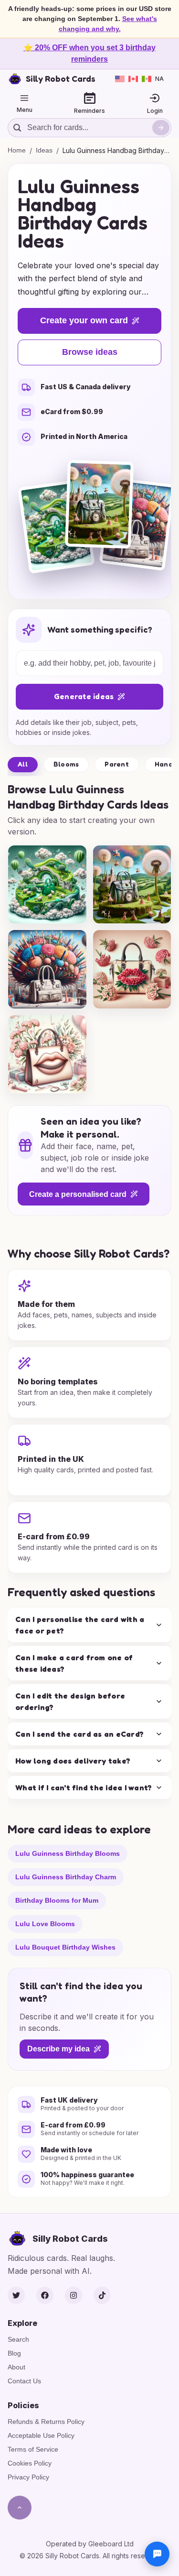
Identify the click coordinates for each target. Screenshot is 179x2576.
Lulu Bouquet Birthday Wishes (65, 1947)
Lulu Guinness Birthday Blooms (68, 1853)
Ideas (44, 150)
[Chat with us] (157, 2554)
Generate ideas (84, 696)
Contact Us (24, 2381)
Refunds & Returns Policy (46, 2422)
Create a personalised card (78, 1194)
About (16, 2367)
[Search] (161, 128)
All (23, 764)
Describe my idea (58, 2049)
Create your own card (84, 320)
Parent (117, 764)
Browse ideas (90, 352)
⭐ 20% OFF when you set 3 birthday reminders (89, 53)
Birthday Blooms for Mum (57, 1900)
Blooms (66, 764)
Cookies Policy (30, 2463)
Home (17, 150)
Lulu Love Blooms (45, 1924)
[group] (47, 885)
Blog (14, 2353)
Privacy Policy (28, 2477)
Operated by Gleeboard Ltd (90, 2544)
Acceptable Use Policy (41, 2435)
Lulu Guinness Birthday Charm (66, 1877)
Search (18, 2339)
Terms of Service (33, 2449)
